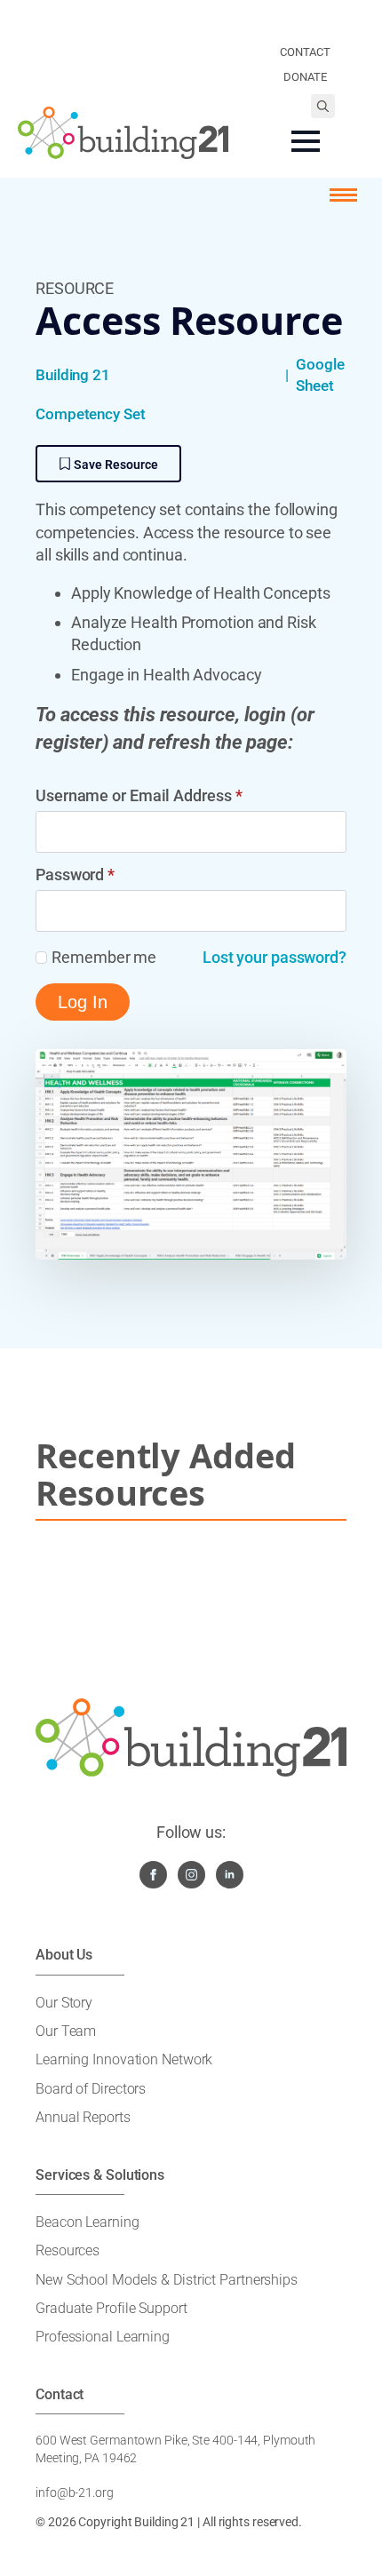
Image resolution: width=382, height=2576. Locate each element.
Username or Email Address (139, 796)
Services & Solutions (100, 2175)
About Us (64, 1955)
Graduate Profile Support (111, 2308)
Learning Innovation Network (124, 2059)
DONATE (305, 77)
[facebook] (153, 1875)
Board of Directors (91, 2089)
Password (75, 875)
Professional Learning (103, 2337)
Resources (68, 2250)
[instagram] (191, 1875)
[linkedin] (230, 1875)
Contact (60, 2394)
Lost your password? (275, 957)
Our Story (64, 2003)
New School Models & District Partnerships (167, 2280)
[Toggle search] (323, 106)
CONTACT (305, 52)
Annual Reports (83, 2117)
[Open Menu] (306, 141)
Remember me (104, 957)
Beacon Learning (88, 2222)
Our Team (66, 2031)
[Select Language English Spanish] (305, 27)
